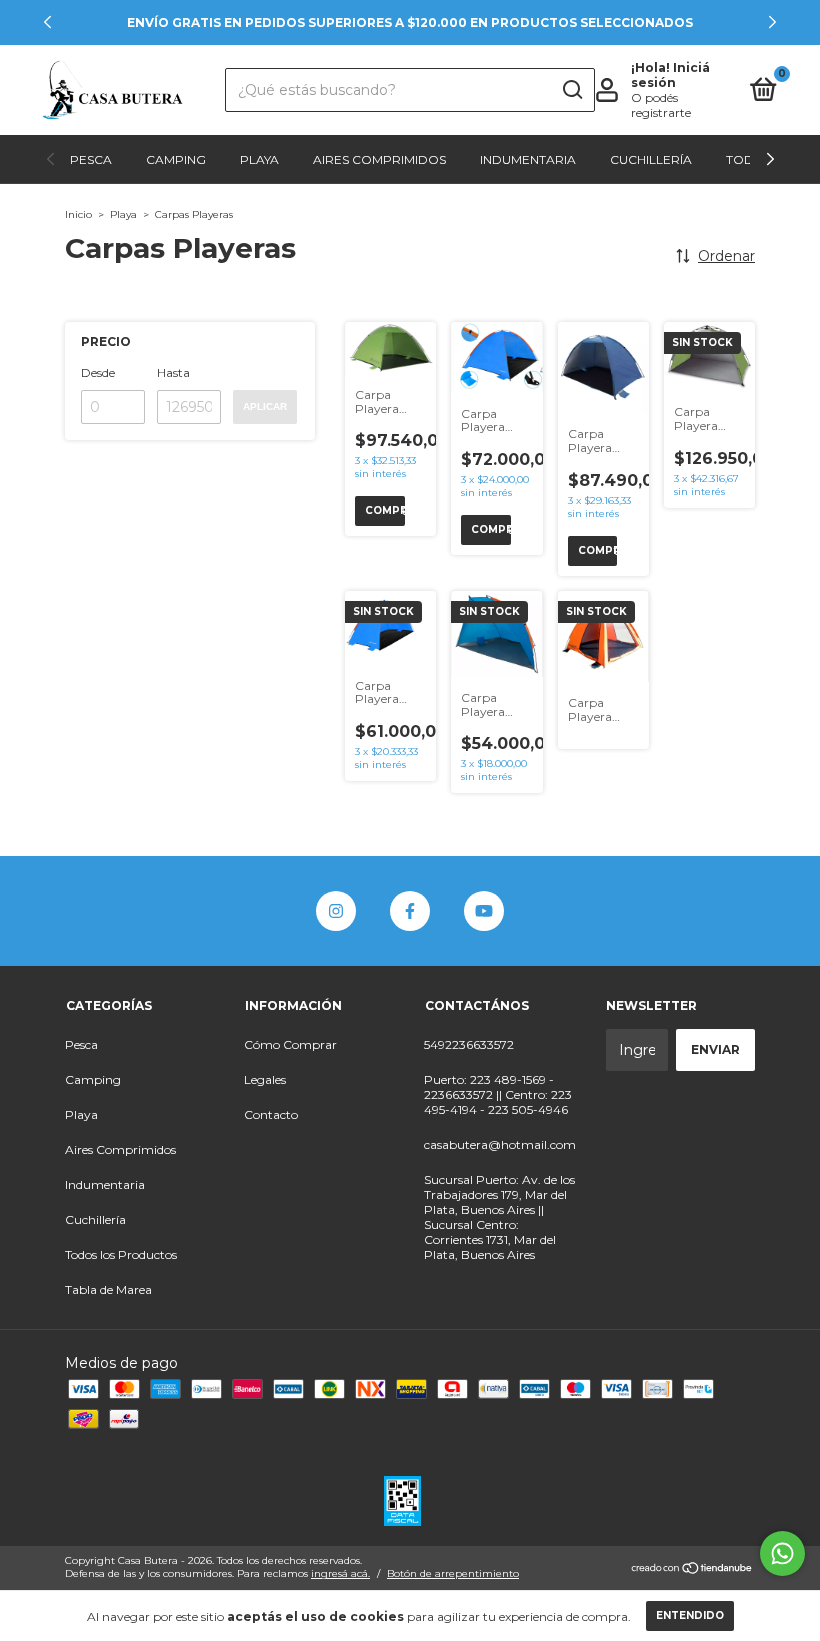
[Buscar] (571, 90)
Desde (98, 372)
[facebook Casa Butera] (410, 911)
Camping (176, 159)
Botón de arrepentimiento (453, 1573)
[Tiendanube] (692, 1570)
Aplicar (265, 406)
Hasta (173, 372)
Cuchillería (651, 159)
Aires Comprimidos (379, 159)
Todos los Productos (121, 1254)
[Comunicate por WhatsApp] (782, 1553)
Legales (265, 1079)
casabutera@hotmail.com (500, 1144)
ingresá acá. (340, 1573)
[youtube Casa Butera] (484, 911)
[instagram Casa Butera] (336, 911)
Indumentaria (528, 159)
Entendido (690, 1615)
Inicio (78, 214)
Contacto (271, 1114)
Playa (259, 159)
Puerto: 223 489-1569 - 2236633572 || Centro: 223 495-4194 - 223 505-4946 (498, 1094)
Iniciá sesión (670, 75)
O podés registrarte (661, 105)
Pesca (91, 159)
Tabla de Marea (108, 1289)
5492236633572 (469, 1044)
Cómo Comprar (290, 1044)
